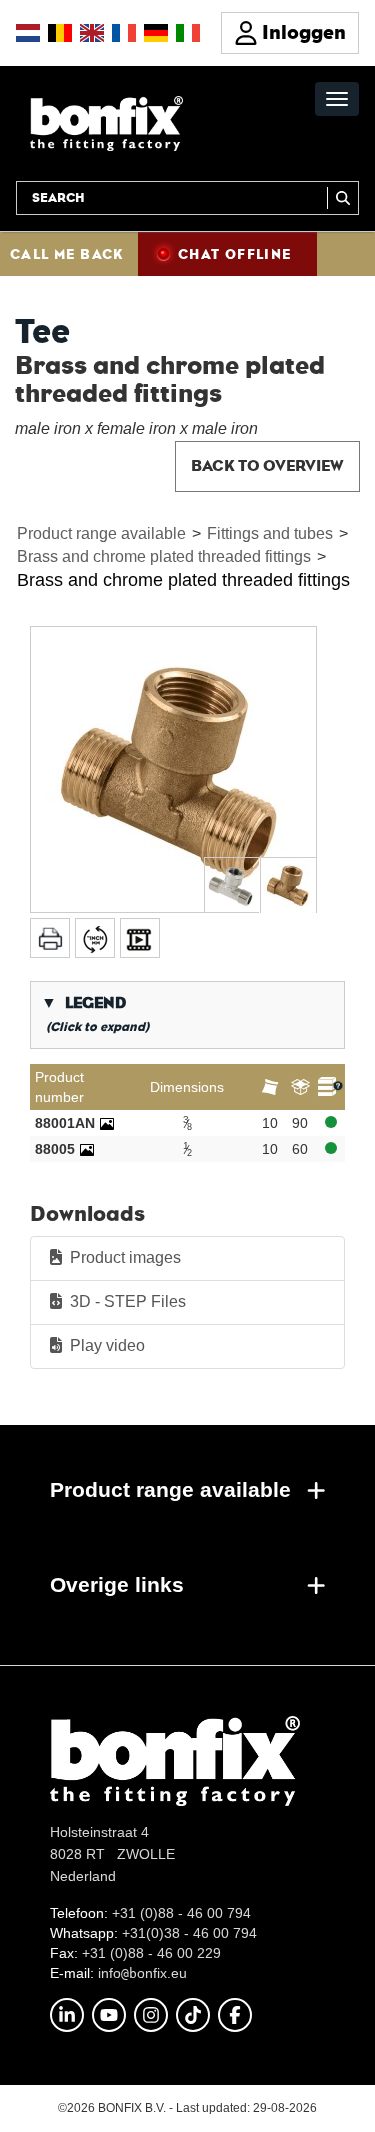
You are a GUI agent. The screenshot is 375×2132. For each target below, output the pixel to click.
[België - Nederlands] (60, 33)
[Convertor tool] (95, 938)
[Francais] (124, 33)
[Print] (50, 938)
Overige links (117, 1584)
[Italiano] (188, 33)
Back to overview (267, 465)
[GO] (343, 198)
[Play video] (140, 938)
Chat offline (235, 254)
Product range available (101, 533)
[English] (92, 33)
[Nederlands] (28, 33)
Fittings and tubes (270, 533)
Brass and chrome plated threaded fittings (164, 556)
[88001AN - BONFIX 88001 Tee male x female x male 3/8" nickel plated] (107, 1123)
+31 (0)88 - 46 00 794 (181, 1913)
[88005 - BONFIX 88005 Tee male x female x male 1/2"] (87, 1149)
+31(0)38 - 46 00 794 (189, 1933)
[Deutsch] (156, 33)
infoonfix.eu (142, 1973)
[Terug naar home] (106, 122)
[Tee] (173, 769)
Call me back (67, 254)
